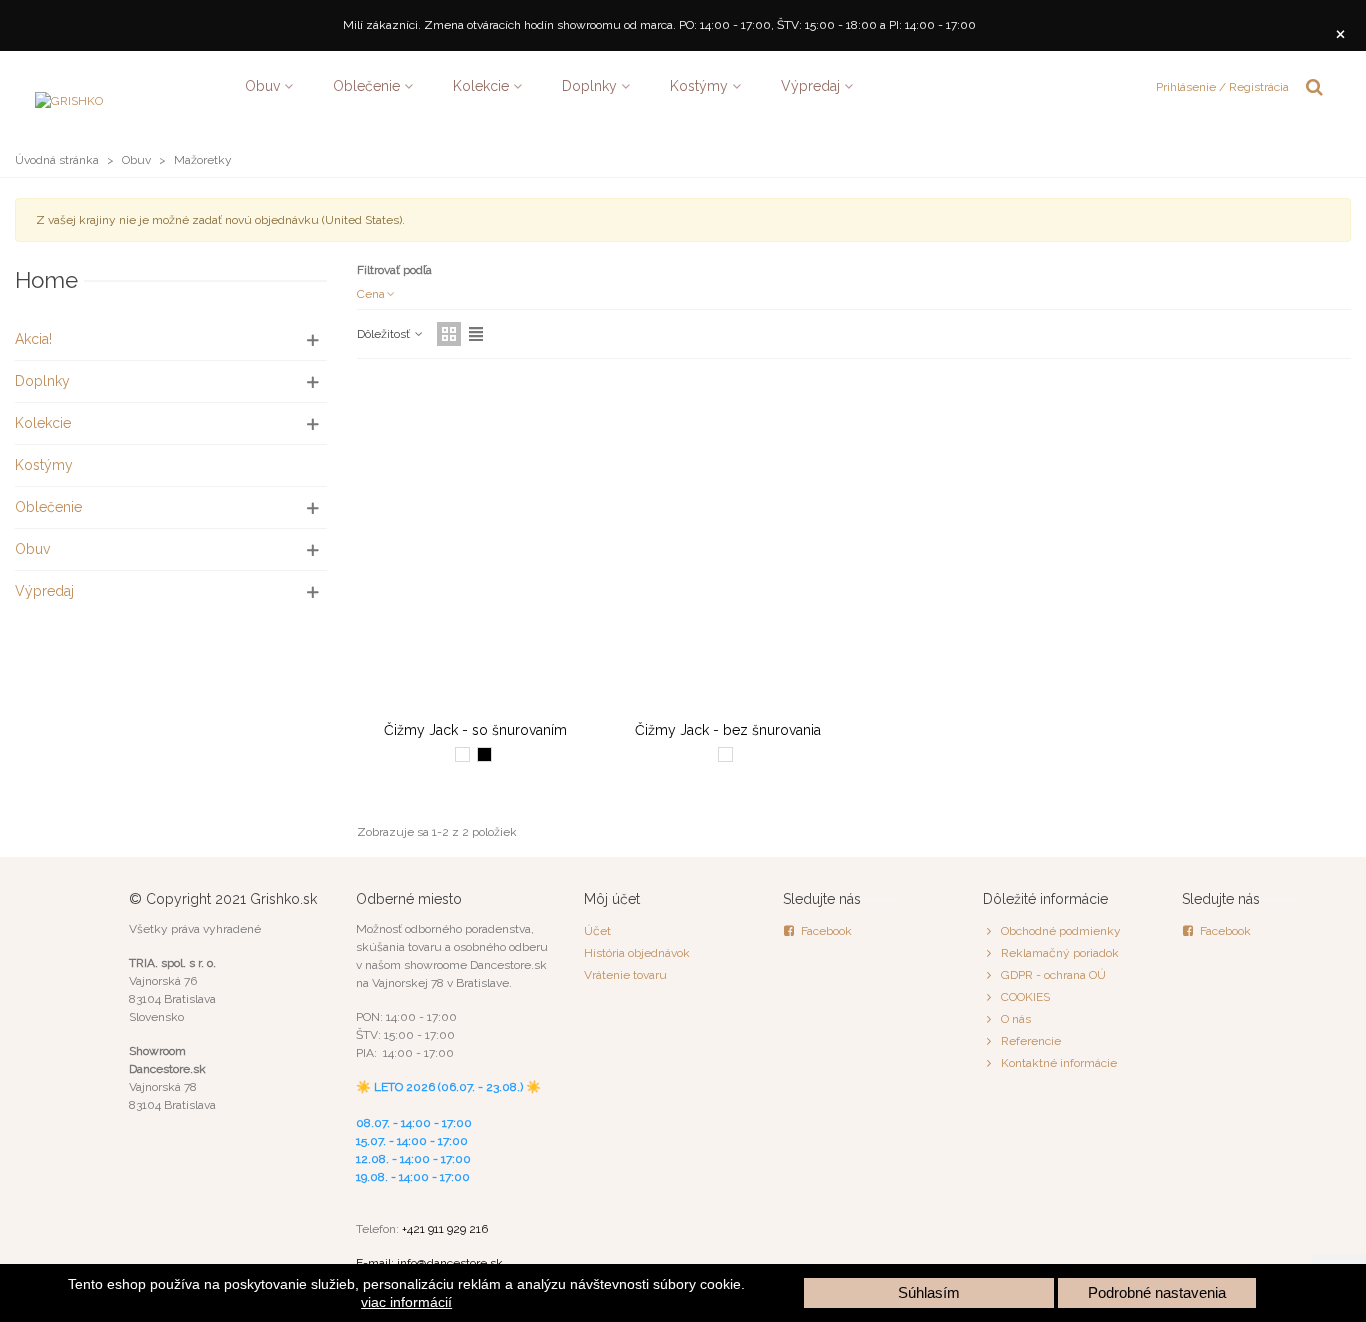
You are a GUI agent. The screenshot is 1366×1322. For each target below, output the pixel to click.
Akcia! (33, 339)
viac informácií (406, 1302)
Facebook (826, 931)
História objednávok (637, 953)
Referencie (1031, 1041)
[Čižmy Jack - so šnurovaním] (475, 544)
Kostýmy (699, 86)
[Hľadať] (1314, 85)
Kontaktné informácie (1059, 1063)
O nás (1016, 1019)
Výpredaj (810, 86)
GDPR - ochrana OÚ (1053, 975)
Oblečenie (366, 86)
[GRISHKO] (130, 86)
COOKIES (1025, 997)
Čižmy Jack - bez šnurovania (728, 730)
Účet (597, 931)
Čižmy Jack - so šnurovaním (475, 730)
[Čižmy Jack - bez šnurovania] (727, 544)
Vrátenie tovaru (625, 975)
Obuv (262, 86)
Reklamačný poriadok (1060, 953)
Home (46, 280)
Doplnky (589, 86)
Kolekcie (481, 86)
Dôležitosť (385, 334)
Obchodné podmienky (1061, 931)
